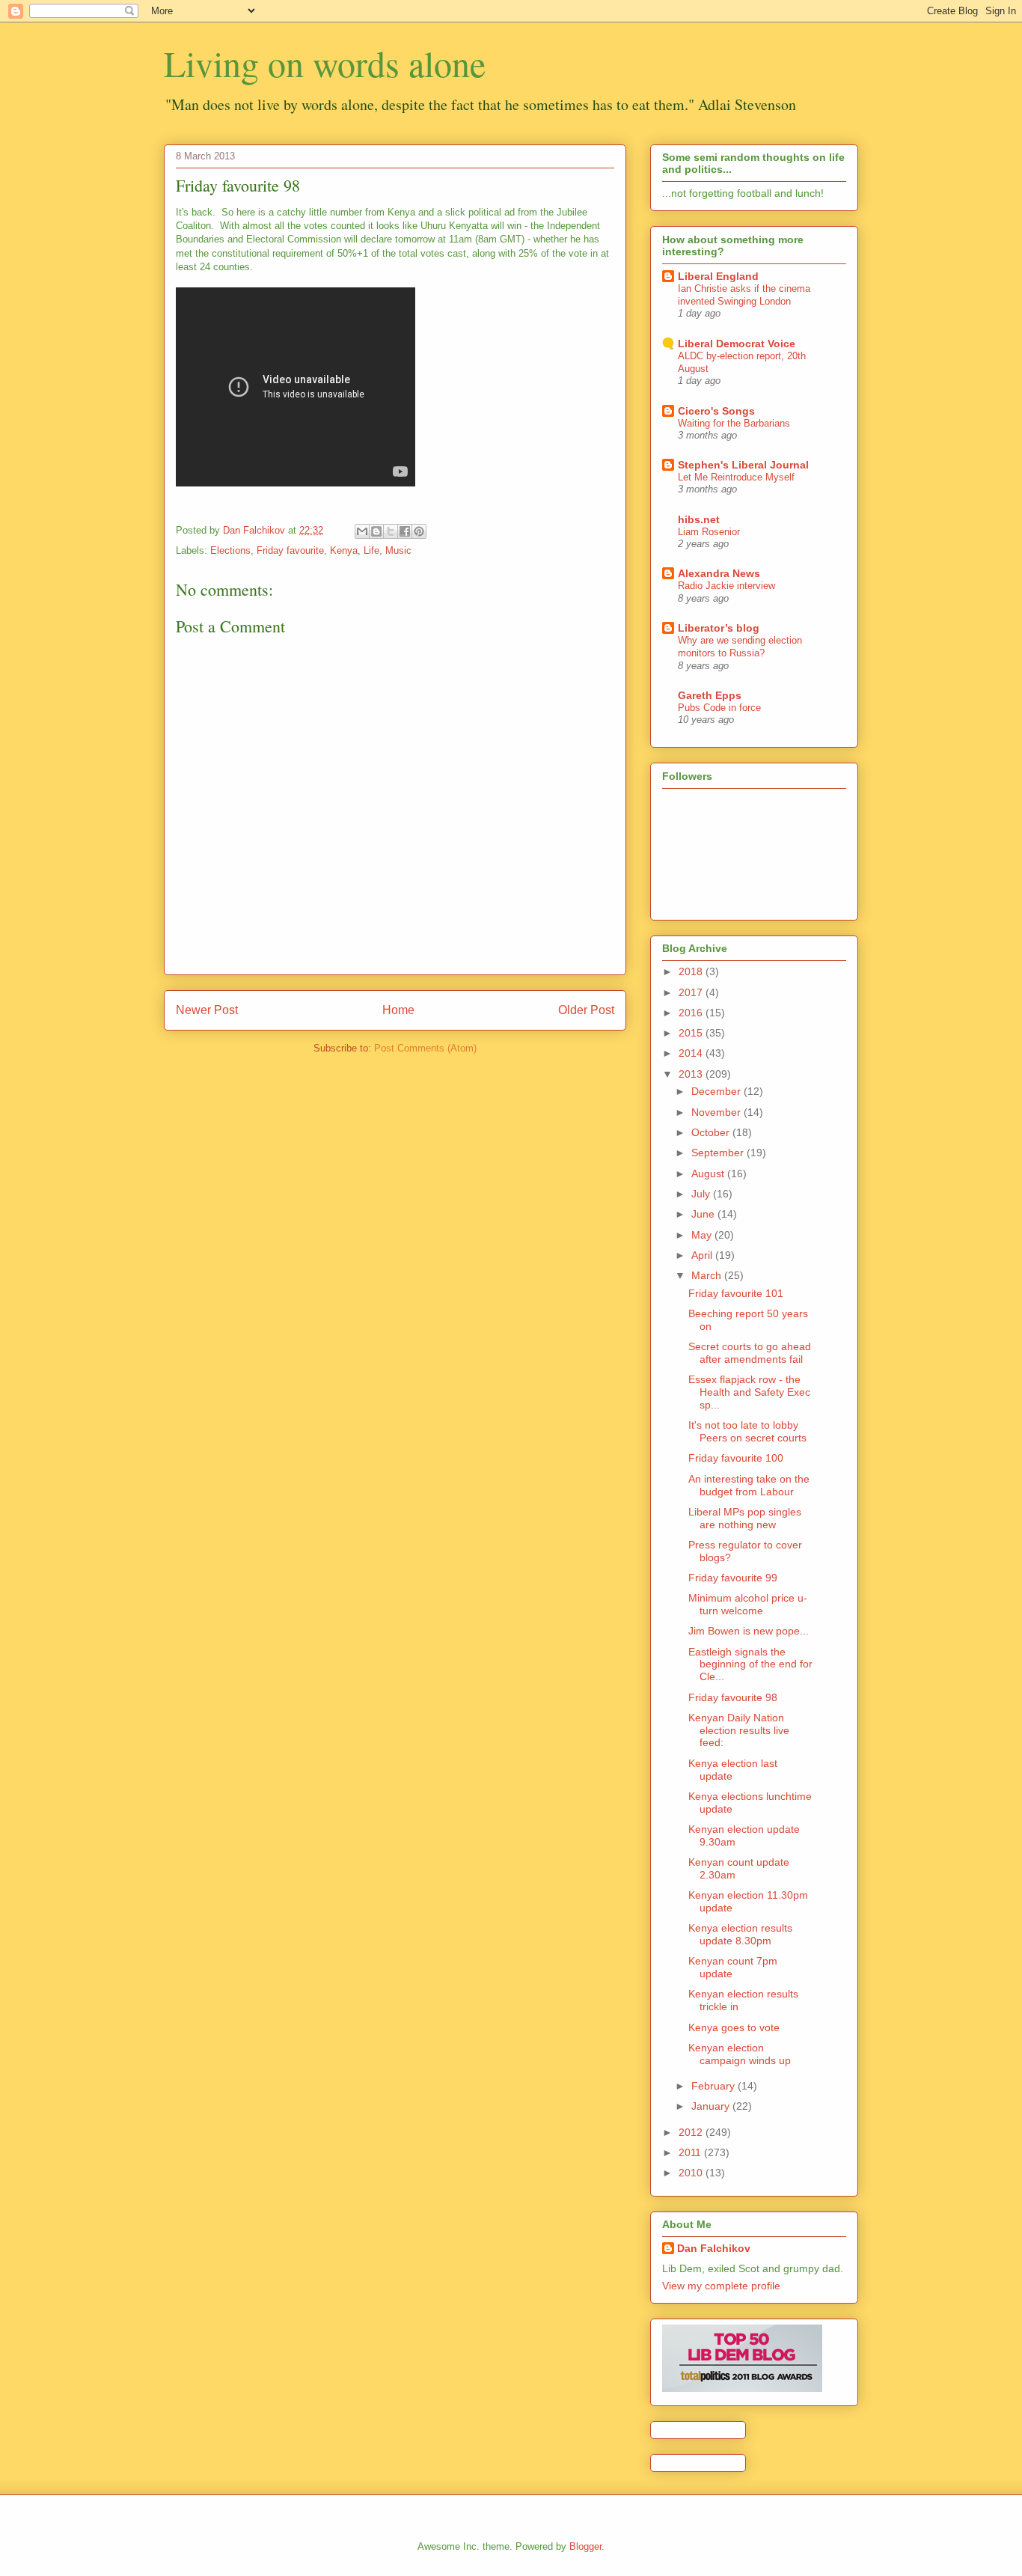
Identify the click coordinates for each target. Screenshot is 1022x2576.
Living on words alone (325, 63)
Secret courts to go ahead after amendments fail (750, 1353)
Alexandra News (719, 573)
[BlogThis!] (376, 531)
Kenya (344, 550)
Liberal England (718, 276)
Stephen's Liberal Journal (743, 465)
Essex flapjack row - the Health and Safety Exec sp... (749, 1392)
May (703, 1235)
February (715, 2086)
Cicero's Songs (716, 411)
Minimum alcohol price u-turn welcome (748, 1604)
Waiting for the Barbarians (734, 423)
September (719, 1153)
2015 (692, 1033)
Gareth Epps (710, 695)
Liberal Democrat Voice (737, 344)
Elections (230, 550)
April (703, 1255)
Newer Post (207, 1010)
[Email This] (362, 531)
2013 (692, 1074)
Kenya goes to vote (734, 2027)
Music (398, 550)
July (702, 1194)
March (708, 1275)
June (704, 1214)
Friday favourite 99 (733, 1578)
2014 (692, 1053)
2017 (692, 992)
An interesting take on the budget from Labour (749, 1485)
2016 (692, 1013)
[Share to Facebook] (405, 531)
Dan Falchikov (714, 2248)
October (712, 1132)
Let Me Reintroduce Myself (736, 477)
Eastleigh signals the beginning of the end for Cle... (750, 1664)
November (717, 1112)
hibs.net (699, 519)
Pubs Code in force (719, 708)
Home (398, 1010)
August (709, 1173)
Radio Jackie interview (726, 586)
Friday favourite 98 (733, 1697)
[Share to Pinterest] (419, 531)
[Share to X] (391, 531)
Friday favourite (290, 550)
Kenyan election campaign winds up (740, 2054)
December (717, 1091)
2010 (692, 2173)
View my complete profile (721, 2286)
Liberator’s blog (719, 628)
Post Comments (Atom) (425, 1048)
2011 (691, 2152)
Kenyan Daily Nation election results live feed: (739, 1730)
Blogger (585, 2546)
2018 (692, 971)
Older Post (586, 1010)
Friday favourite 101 (736, 1293)
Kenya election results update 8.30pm (740, 1934)
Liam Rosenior (709, 532)
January (712, 2106)
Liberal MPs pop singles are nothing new (745, 1518)
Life (371, 550)
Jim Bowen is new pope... (749, 1631)
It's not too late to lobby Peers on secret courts (747, 1431)
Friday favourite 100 (736, 1458)
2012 (692, 2132)
